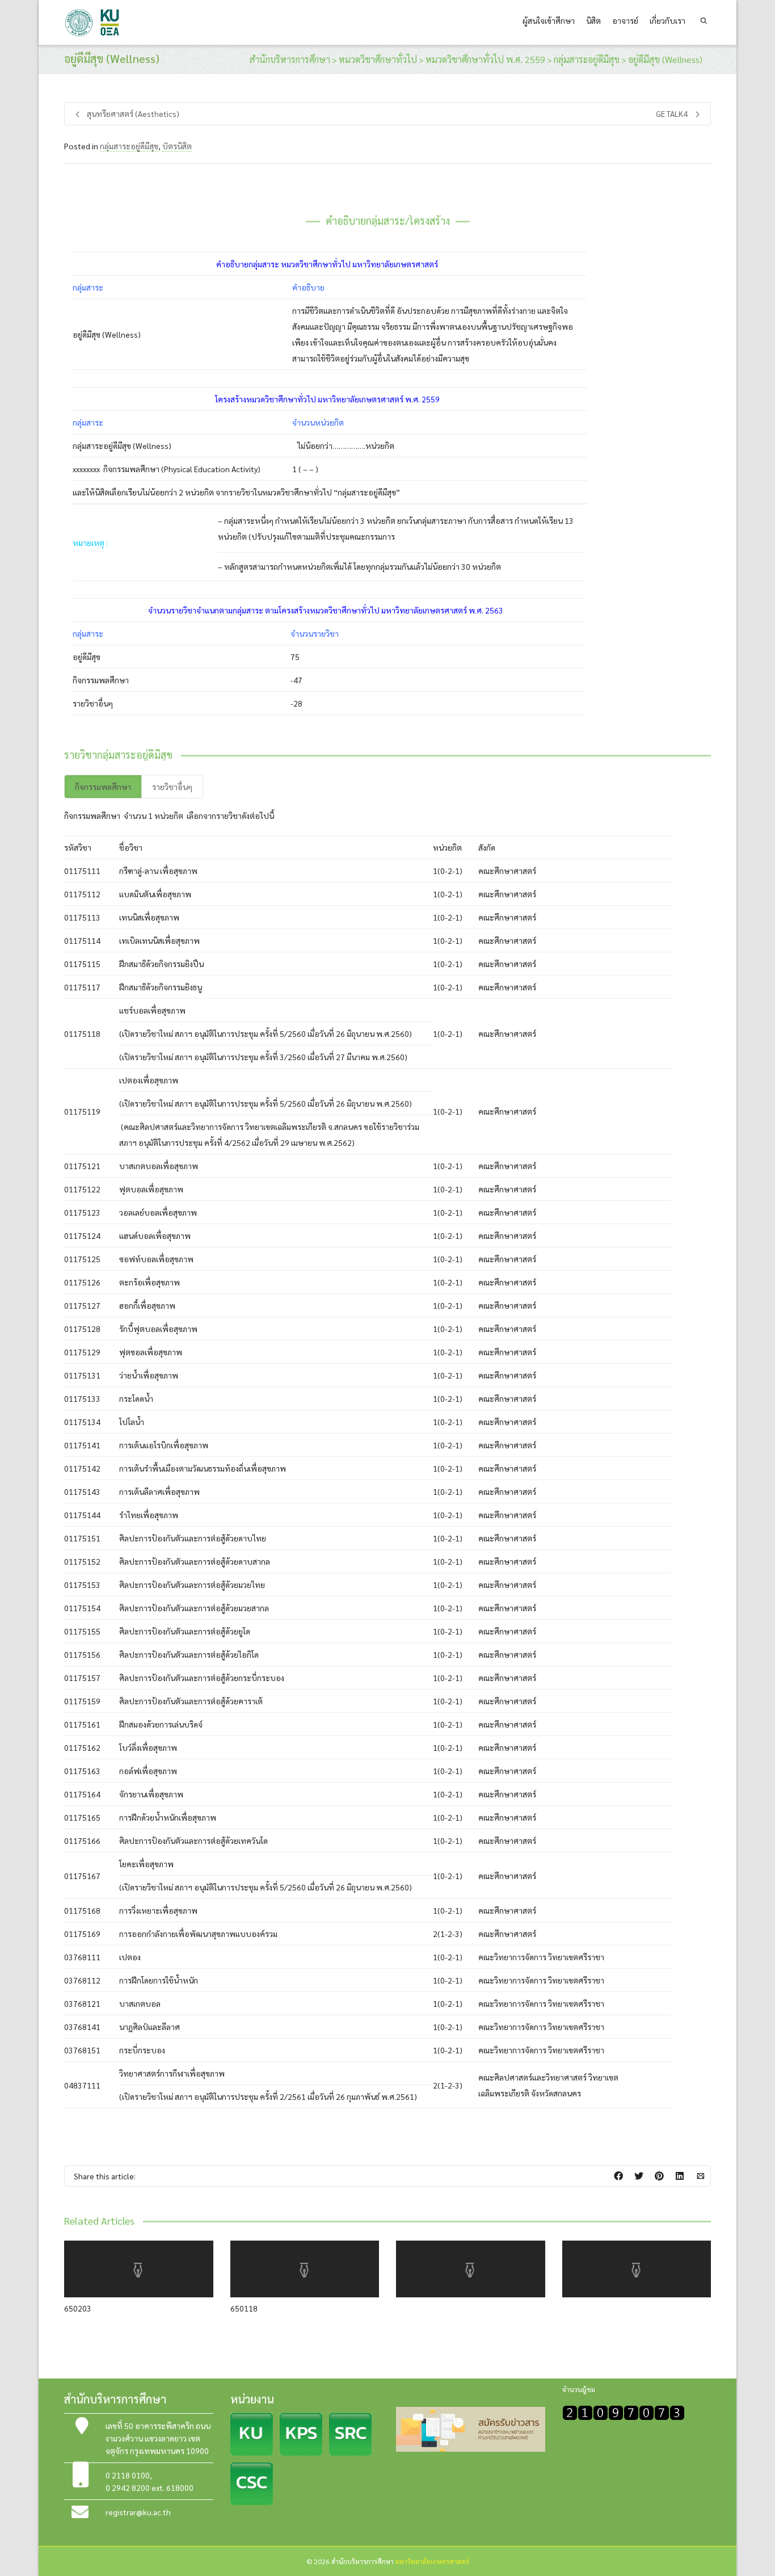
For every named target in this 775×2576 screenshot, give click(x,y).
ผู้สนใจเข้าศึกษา (549, 20)
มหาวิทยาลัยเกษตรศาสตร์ (432, 2561)
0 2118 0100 (128, 2475)
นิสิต (593, 20)
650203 (78, 2308)
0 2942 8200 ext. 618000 (149, 2487)
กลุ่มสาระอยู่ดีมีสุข (129, 146)
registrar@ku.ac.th (138, 2512)
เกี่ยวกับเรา (667, 20)
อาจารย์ (625, 20)
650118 (244, 2308)
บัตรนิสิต (177, 146)
